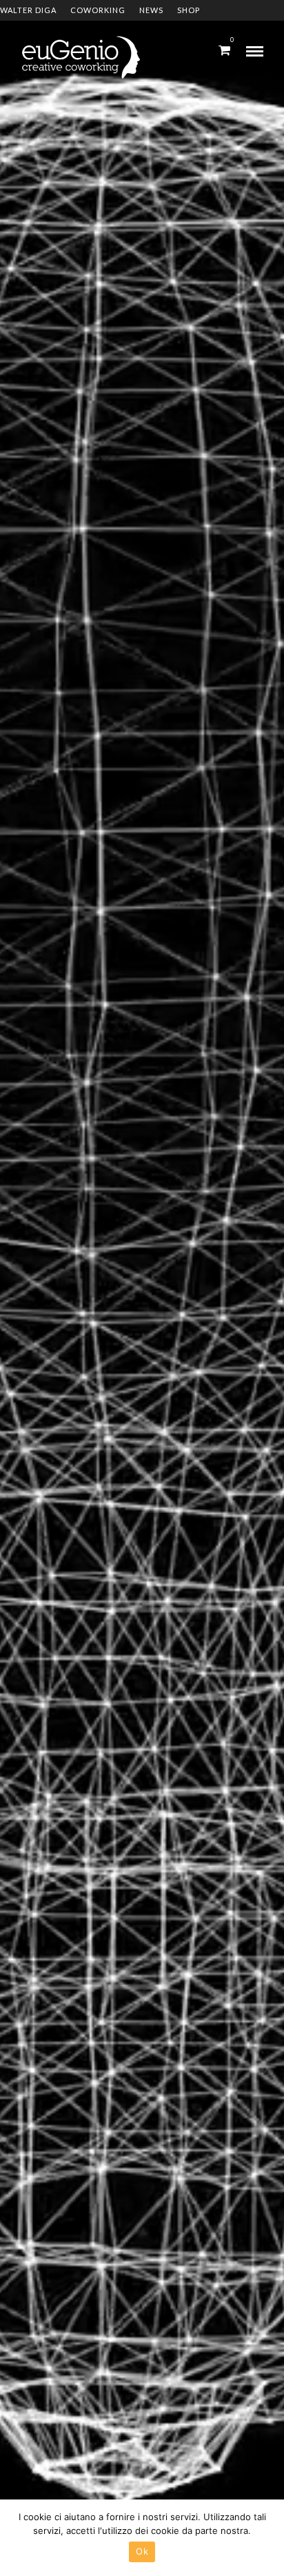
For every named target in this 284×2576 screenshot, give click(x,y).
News (151, 10)
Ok (142, 2551)
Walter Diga (28, 10)
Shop (189, 10)
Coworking (98, 10)
